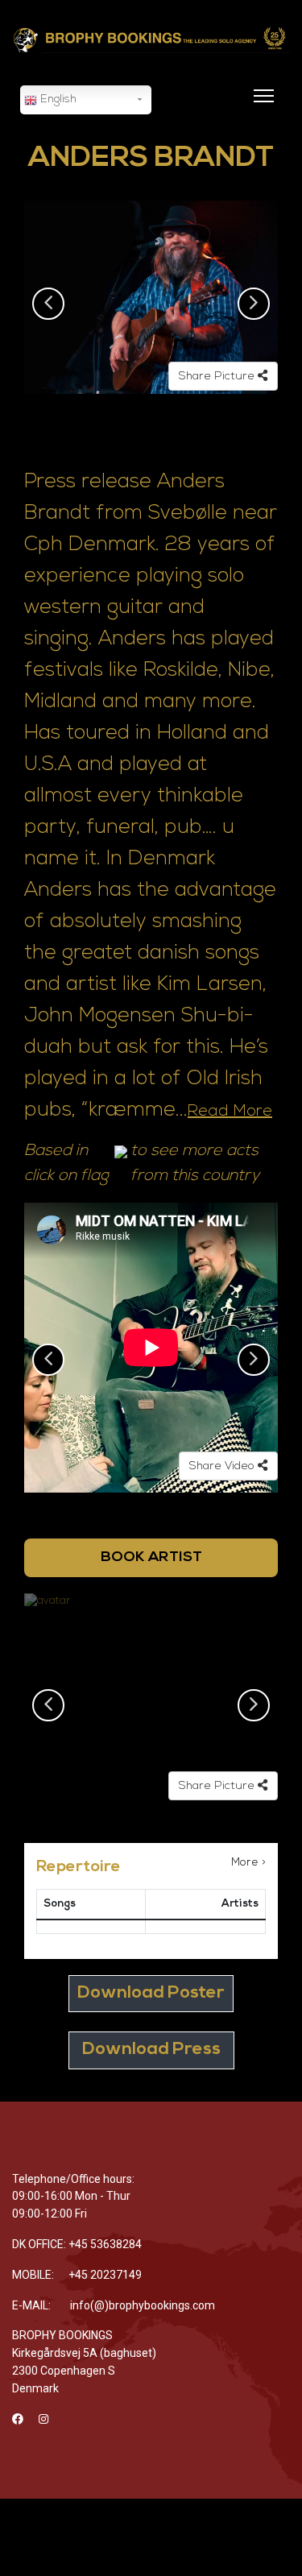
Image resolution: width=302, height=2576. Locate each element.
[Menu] (261, 106)
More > (248, 1863)
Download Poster (151, 1993)
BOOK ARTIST (151, 1557)
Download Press (151, 2050)
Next (254, 304)
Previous (48, 304)
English (57, 99)
